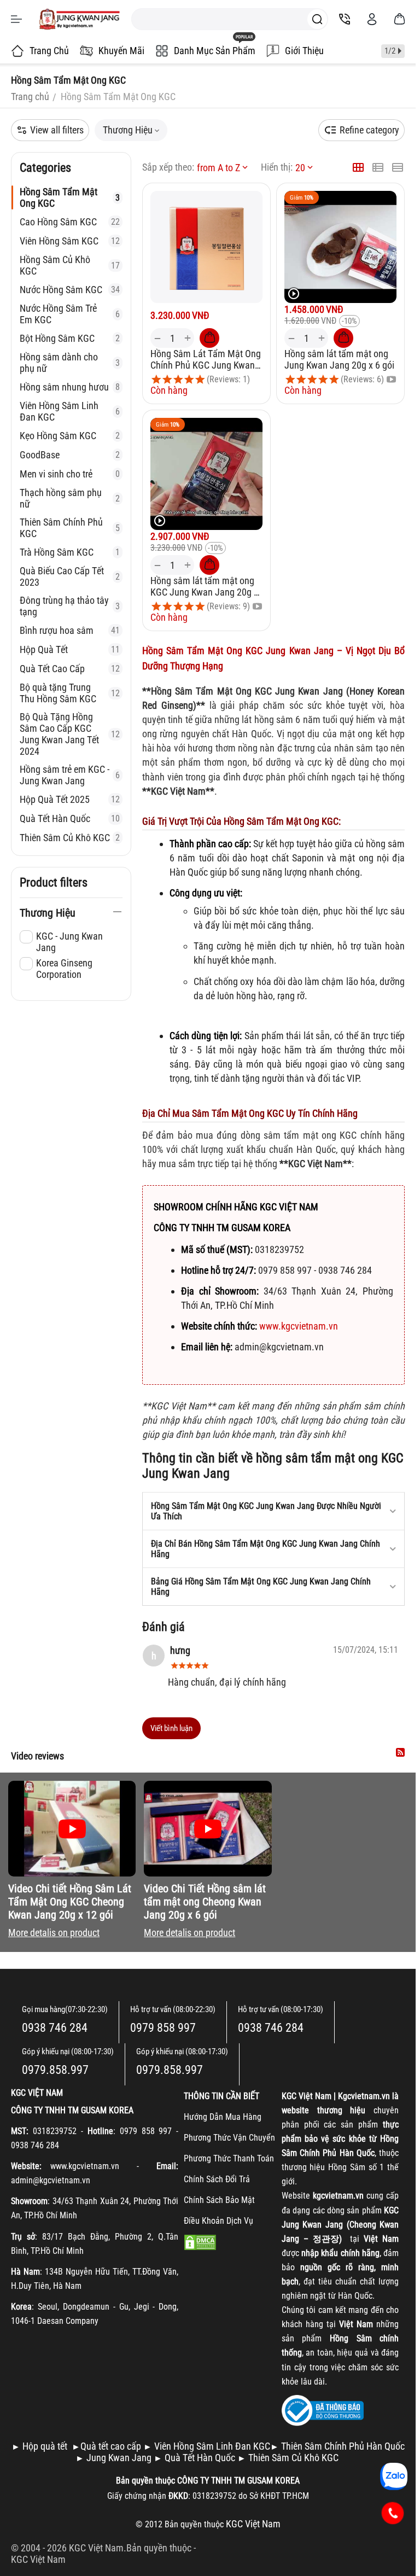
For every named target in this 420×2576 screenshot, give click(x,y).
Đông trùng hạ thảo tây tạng (70, 606)
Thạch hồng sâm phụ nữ (70, 498)
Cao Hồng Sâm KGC (70, 222)
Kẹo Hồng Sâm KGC (70, 436)
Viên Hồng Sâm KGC (70, 241)
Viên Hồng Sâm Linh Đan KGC (70, 411)
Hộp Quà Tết (70, 649)
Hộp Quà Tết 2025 (70, 799)
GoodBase (70, 455)
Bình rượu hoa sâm (70, 630)
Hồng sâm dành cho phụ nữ (70, 363)
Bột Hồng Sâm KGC (70, 338)
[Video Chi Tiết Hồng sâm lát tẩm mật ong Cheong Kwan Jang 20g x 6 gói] (208, 1829)
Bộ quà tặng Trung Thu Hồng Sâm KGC (70, 693)
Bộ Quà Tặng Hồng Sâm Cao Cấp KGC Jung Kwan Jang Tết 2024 (70, 734)
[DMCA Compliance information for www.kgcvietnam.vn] (200, 2242)
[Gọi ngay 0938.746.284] (393, 2513)
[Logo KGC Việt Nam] (79, 19)
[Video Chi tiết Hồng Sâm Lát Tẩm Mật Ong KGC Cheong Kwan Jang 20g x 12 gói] (72, 1829)
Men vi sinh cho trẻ (70, 474)
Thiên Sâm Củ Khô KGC (70, 838)
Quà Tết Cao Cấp (70, 669)
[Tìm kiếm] (317, 19)
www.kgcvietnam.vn (299, 1326)
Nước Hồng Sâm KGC (70, 290)
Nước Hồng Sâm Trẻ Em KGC (70, 314)
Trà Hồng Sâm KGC (70, 552)
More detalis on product (54, 1933)
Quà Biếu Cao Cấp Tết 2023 (70, 576)
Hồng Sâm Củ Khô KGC (70, 265)
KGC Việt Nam (38, 2559)
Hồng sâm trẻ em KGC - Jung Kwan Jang (70, 775)
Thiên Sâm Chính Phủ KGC (70, 528)
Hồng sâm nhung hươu (70, 387)
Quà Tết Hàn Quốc (70, 818)
